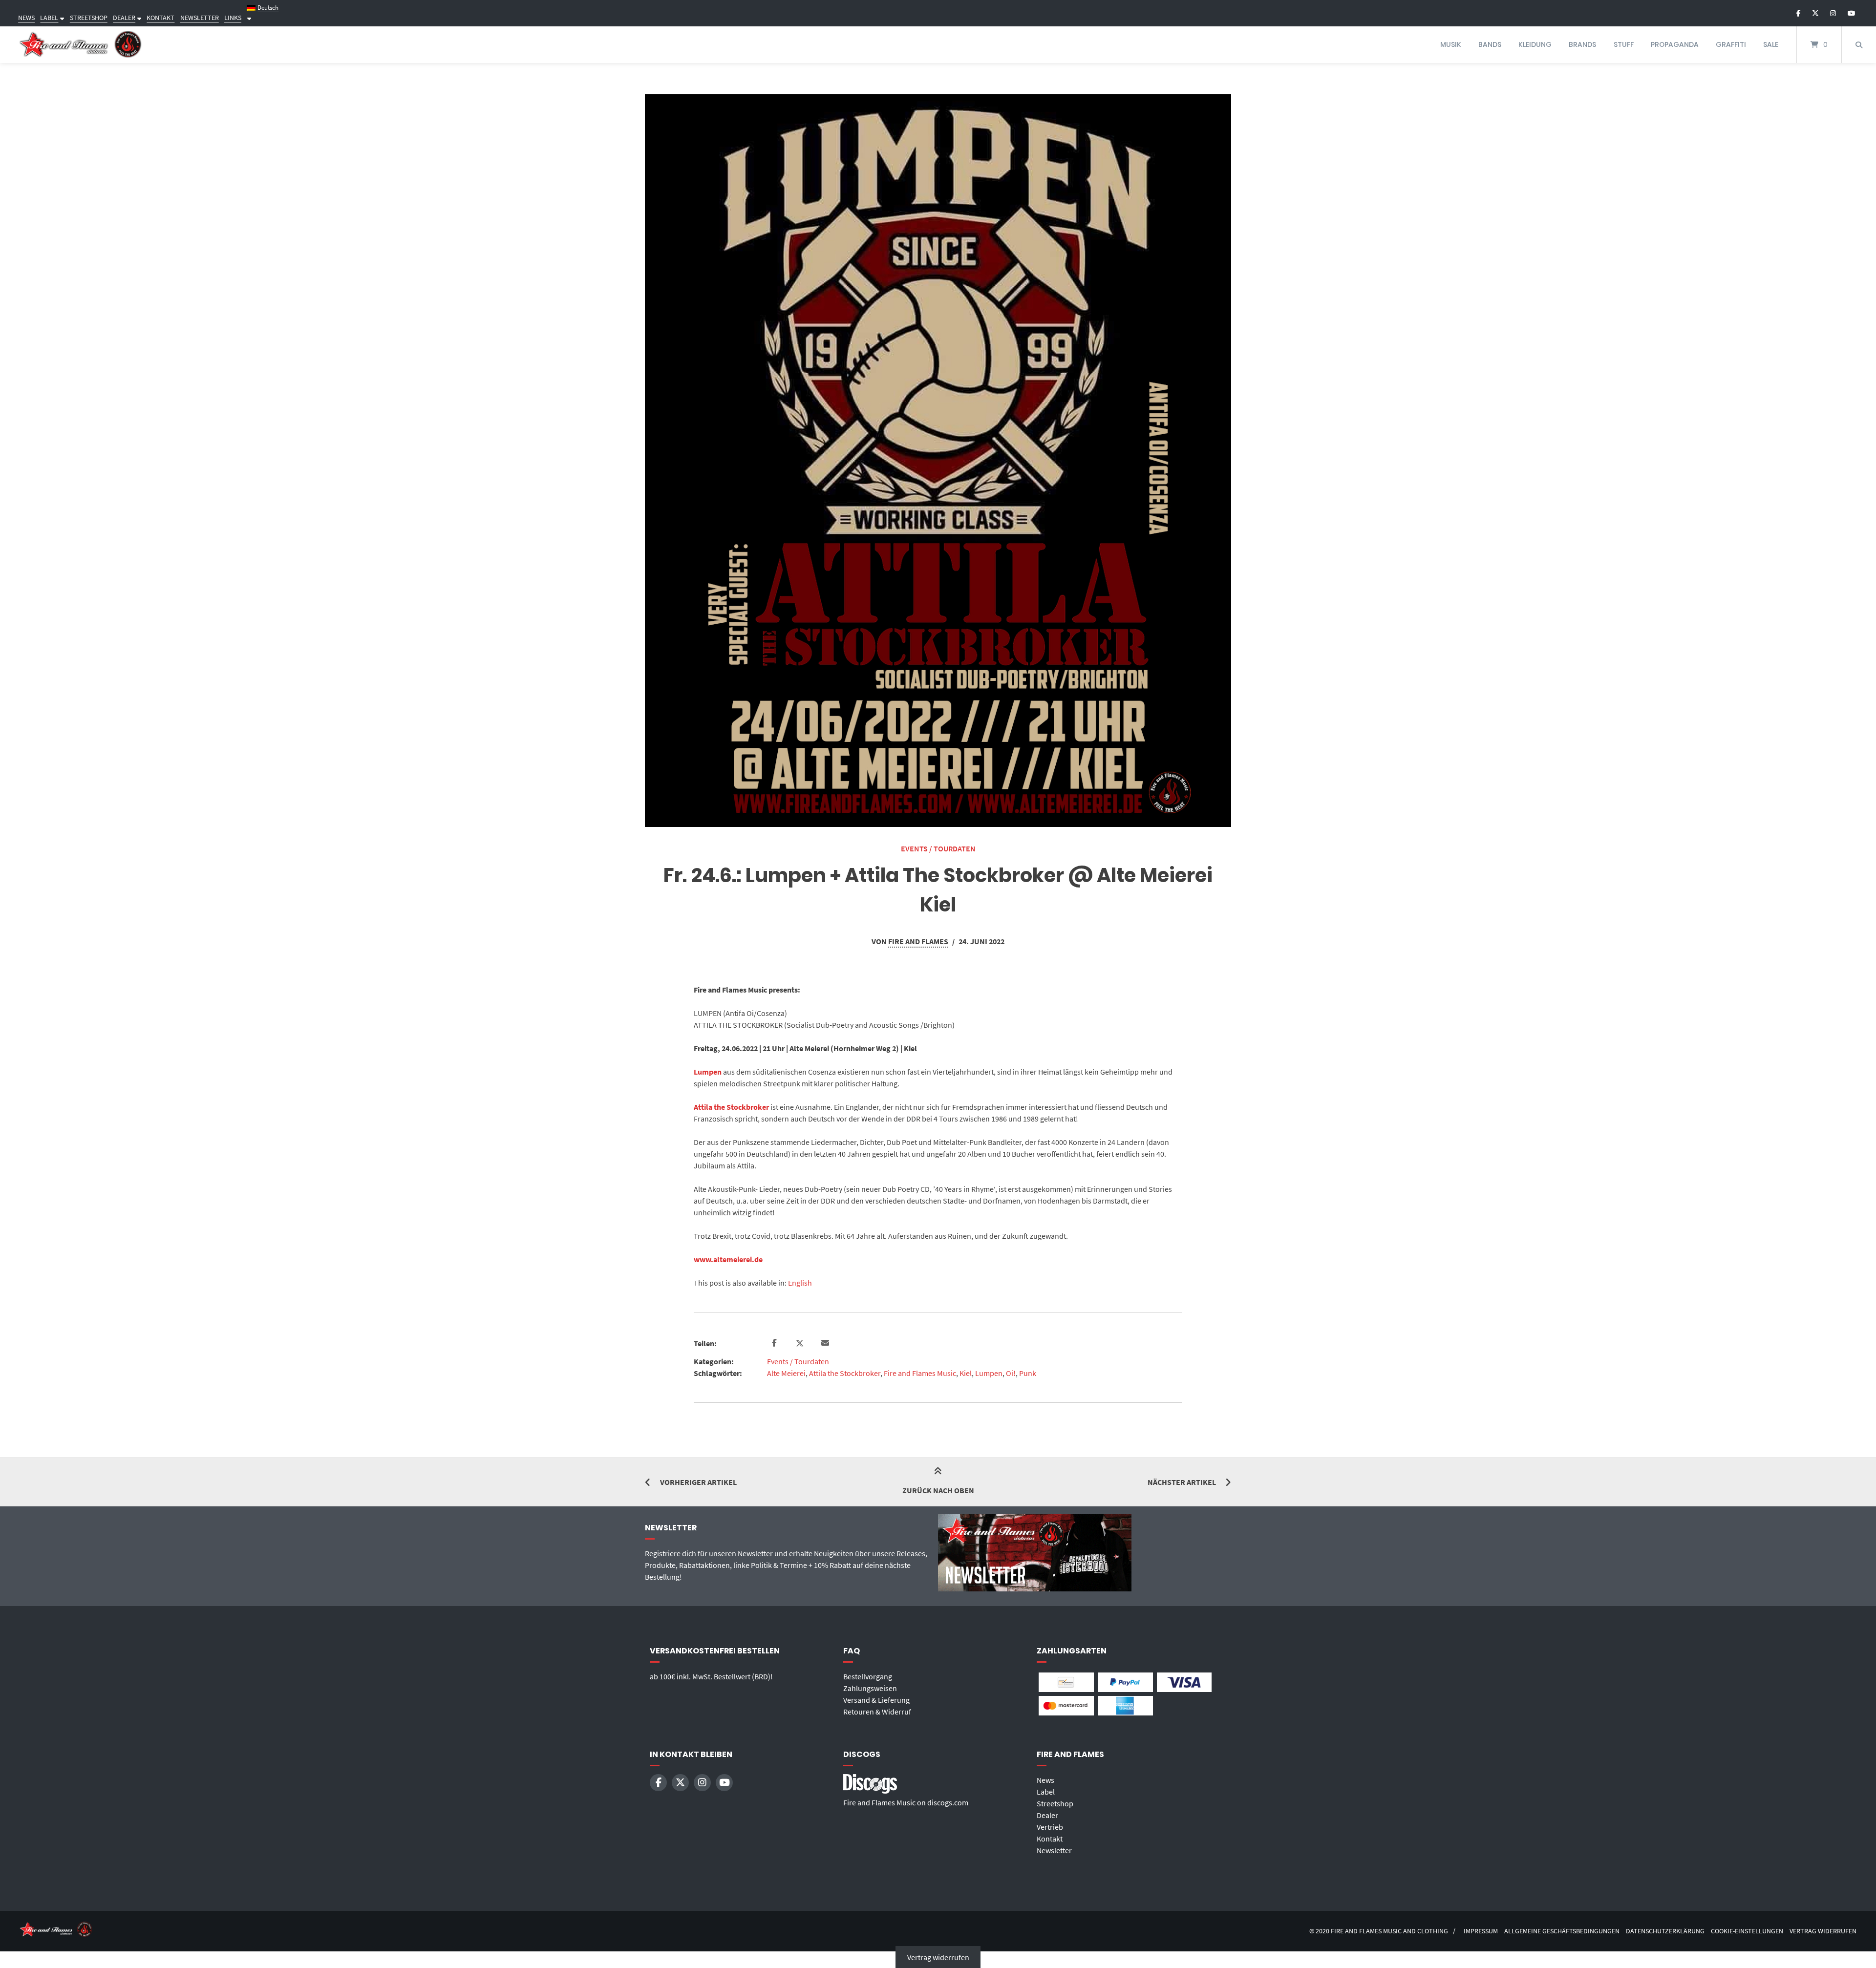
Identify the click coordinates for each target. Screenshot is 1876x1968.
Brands (1582, 44)
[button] (776, 1343)
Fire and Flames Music (920, 1373)
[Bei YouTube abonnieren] (1851, 13)
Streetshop (1055, 1803)
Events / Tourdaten (938, 848)
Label (1046, 1792)
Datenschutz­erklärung (1665, 1931)
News (1045, 1780)
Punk (1028, 1373)
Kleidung (1535, 44)
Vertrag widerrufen (1823, 1931)
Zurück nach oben (938, 1490)
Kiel (966, 1373)
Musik (1451, 44)
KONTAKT (160, 18)
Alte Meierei (786, 1373)
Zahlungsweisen (870, 1688)
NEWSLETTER (200, 18)
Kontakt (1050, 1839)
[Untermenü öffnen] (61, 18)
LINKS (233, 18)
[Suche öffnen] (1859, 45)
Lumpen (708, 1072)
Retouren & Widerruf (877, 1712)
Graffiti (1731, 44)
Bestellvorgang (868, 1676)
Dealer (1047, 1815)
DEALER (124, 18)
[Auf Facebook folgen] (1799, 13)
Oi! (1011, 1373)
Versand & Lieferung (876, 1700)
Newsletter (1054, 1850)
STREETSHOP (89, 18)
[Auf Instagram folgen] (1833, 13)
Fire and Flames (918, 941)
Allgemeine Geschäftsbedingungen (1562, 1931)
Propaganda (1675, 44)
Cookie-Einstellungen (1747, 1931)
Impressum (1481, 1931)
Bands (1490, 44)
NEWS (26, 18)
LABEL (49, 18)
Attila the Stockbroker (731, 1107)
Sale (1771, 44)
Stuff (1624, 44)
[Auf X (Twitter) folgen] (1815, 13)
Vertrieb (1050, 1827)
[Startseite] (81, 45)
